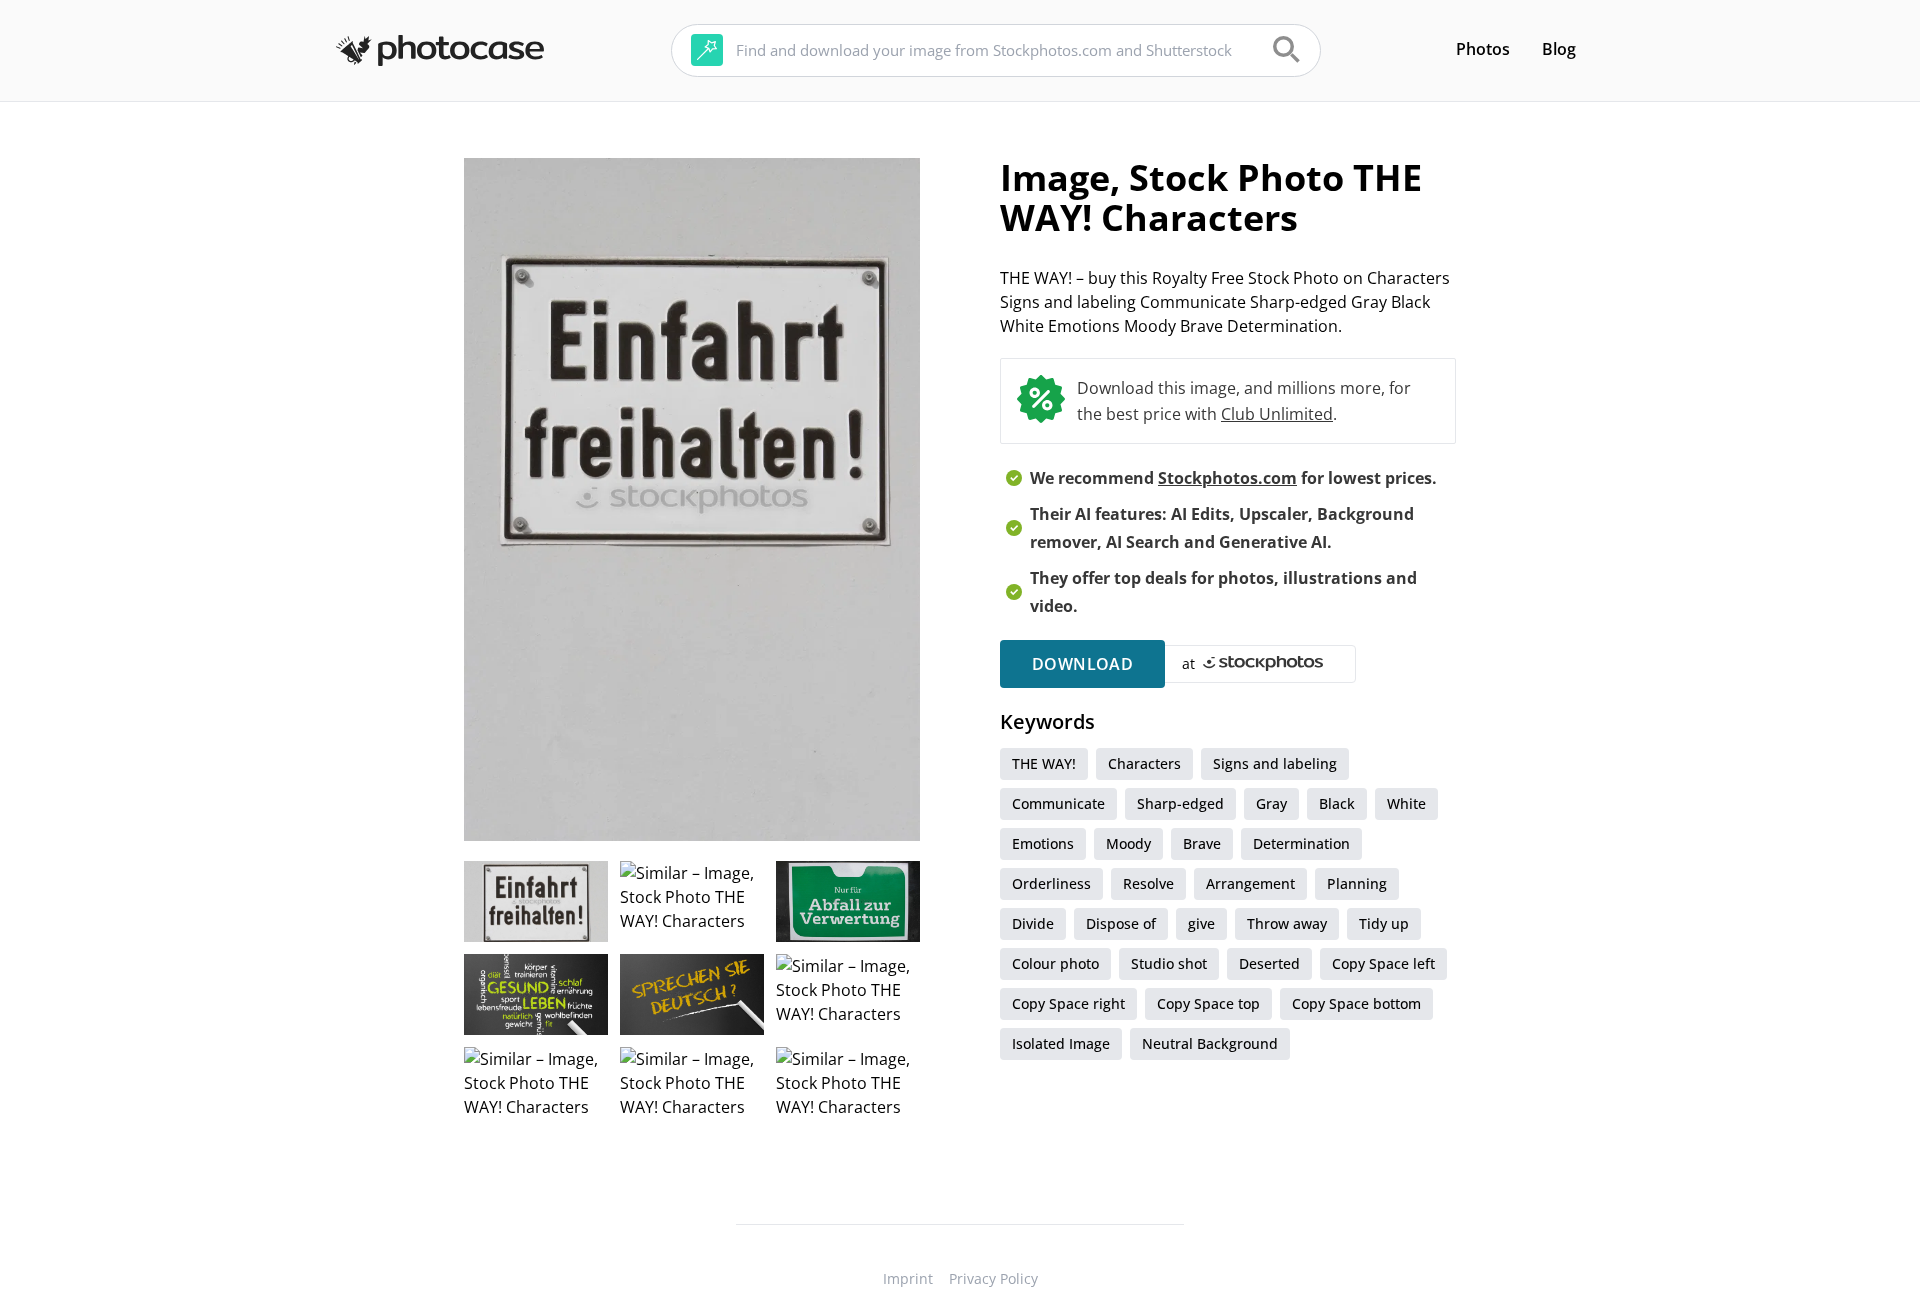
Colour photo (1055, 963)
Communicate (1058, 803)
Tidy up (1384, 923)
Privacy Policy (993, 1278)
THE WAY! (1044, 763)
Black (1337, 803)
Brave (1202, 843)
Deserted (1269, 963)
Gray (1271, 803)
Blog (1559, 49)
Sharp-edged (1180, 803)
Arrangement (1250, 883)
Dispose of (1121, 923)
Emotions (1043, 843)
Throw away (1287, 923)
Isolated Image (1061, 1043)
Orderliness (1051, 883)
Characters (1144, 763)
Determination (1301, 843)
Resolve (1148, 883)
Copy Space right (1068, 1003)
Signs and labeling (1275, 763)
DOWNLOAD (1082, 664)
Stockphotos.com (1227, 478)
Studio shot (1169, 963)
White (1406, 803)
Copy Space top (1208, 1003)
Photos (1483, 49)
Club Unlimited (1277, 414)
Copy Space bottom (1356, 1003)
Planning (1357, 883)
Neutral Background (1210, 1043)
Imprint (908, 1278)
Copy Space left (1383, 963)
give (1201, 923)
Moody (1128, 843)
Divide (1033, 923)
